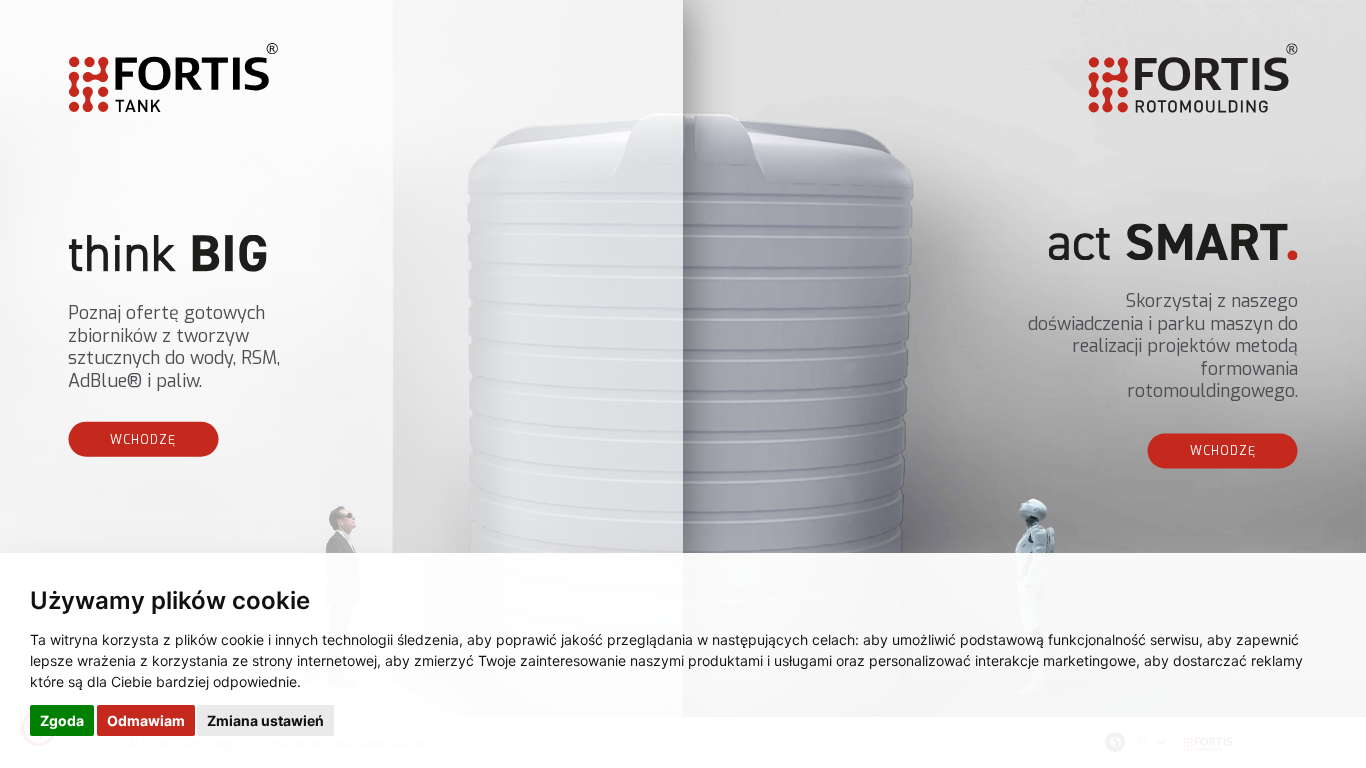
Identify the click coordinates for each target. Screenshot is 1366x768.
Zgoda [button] (62, 720)
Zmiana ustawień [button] (265, 720)
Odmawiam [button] (146, 720)
